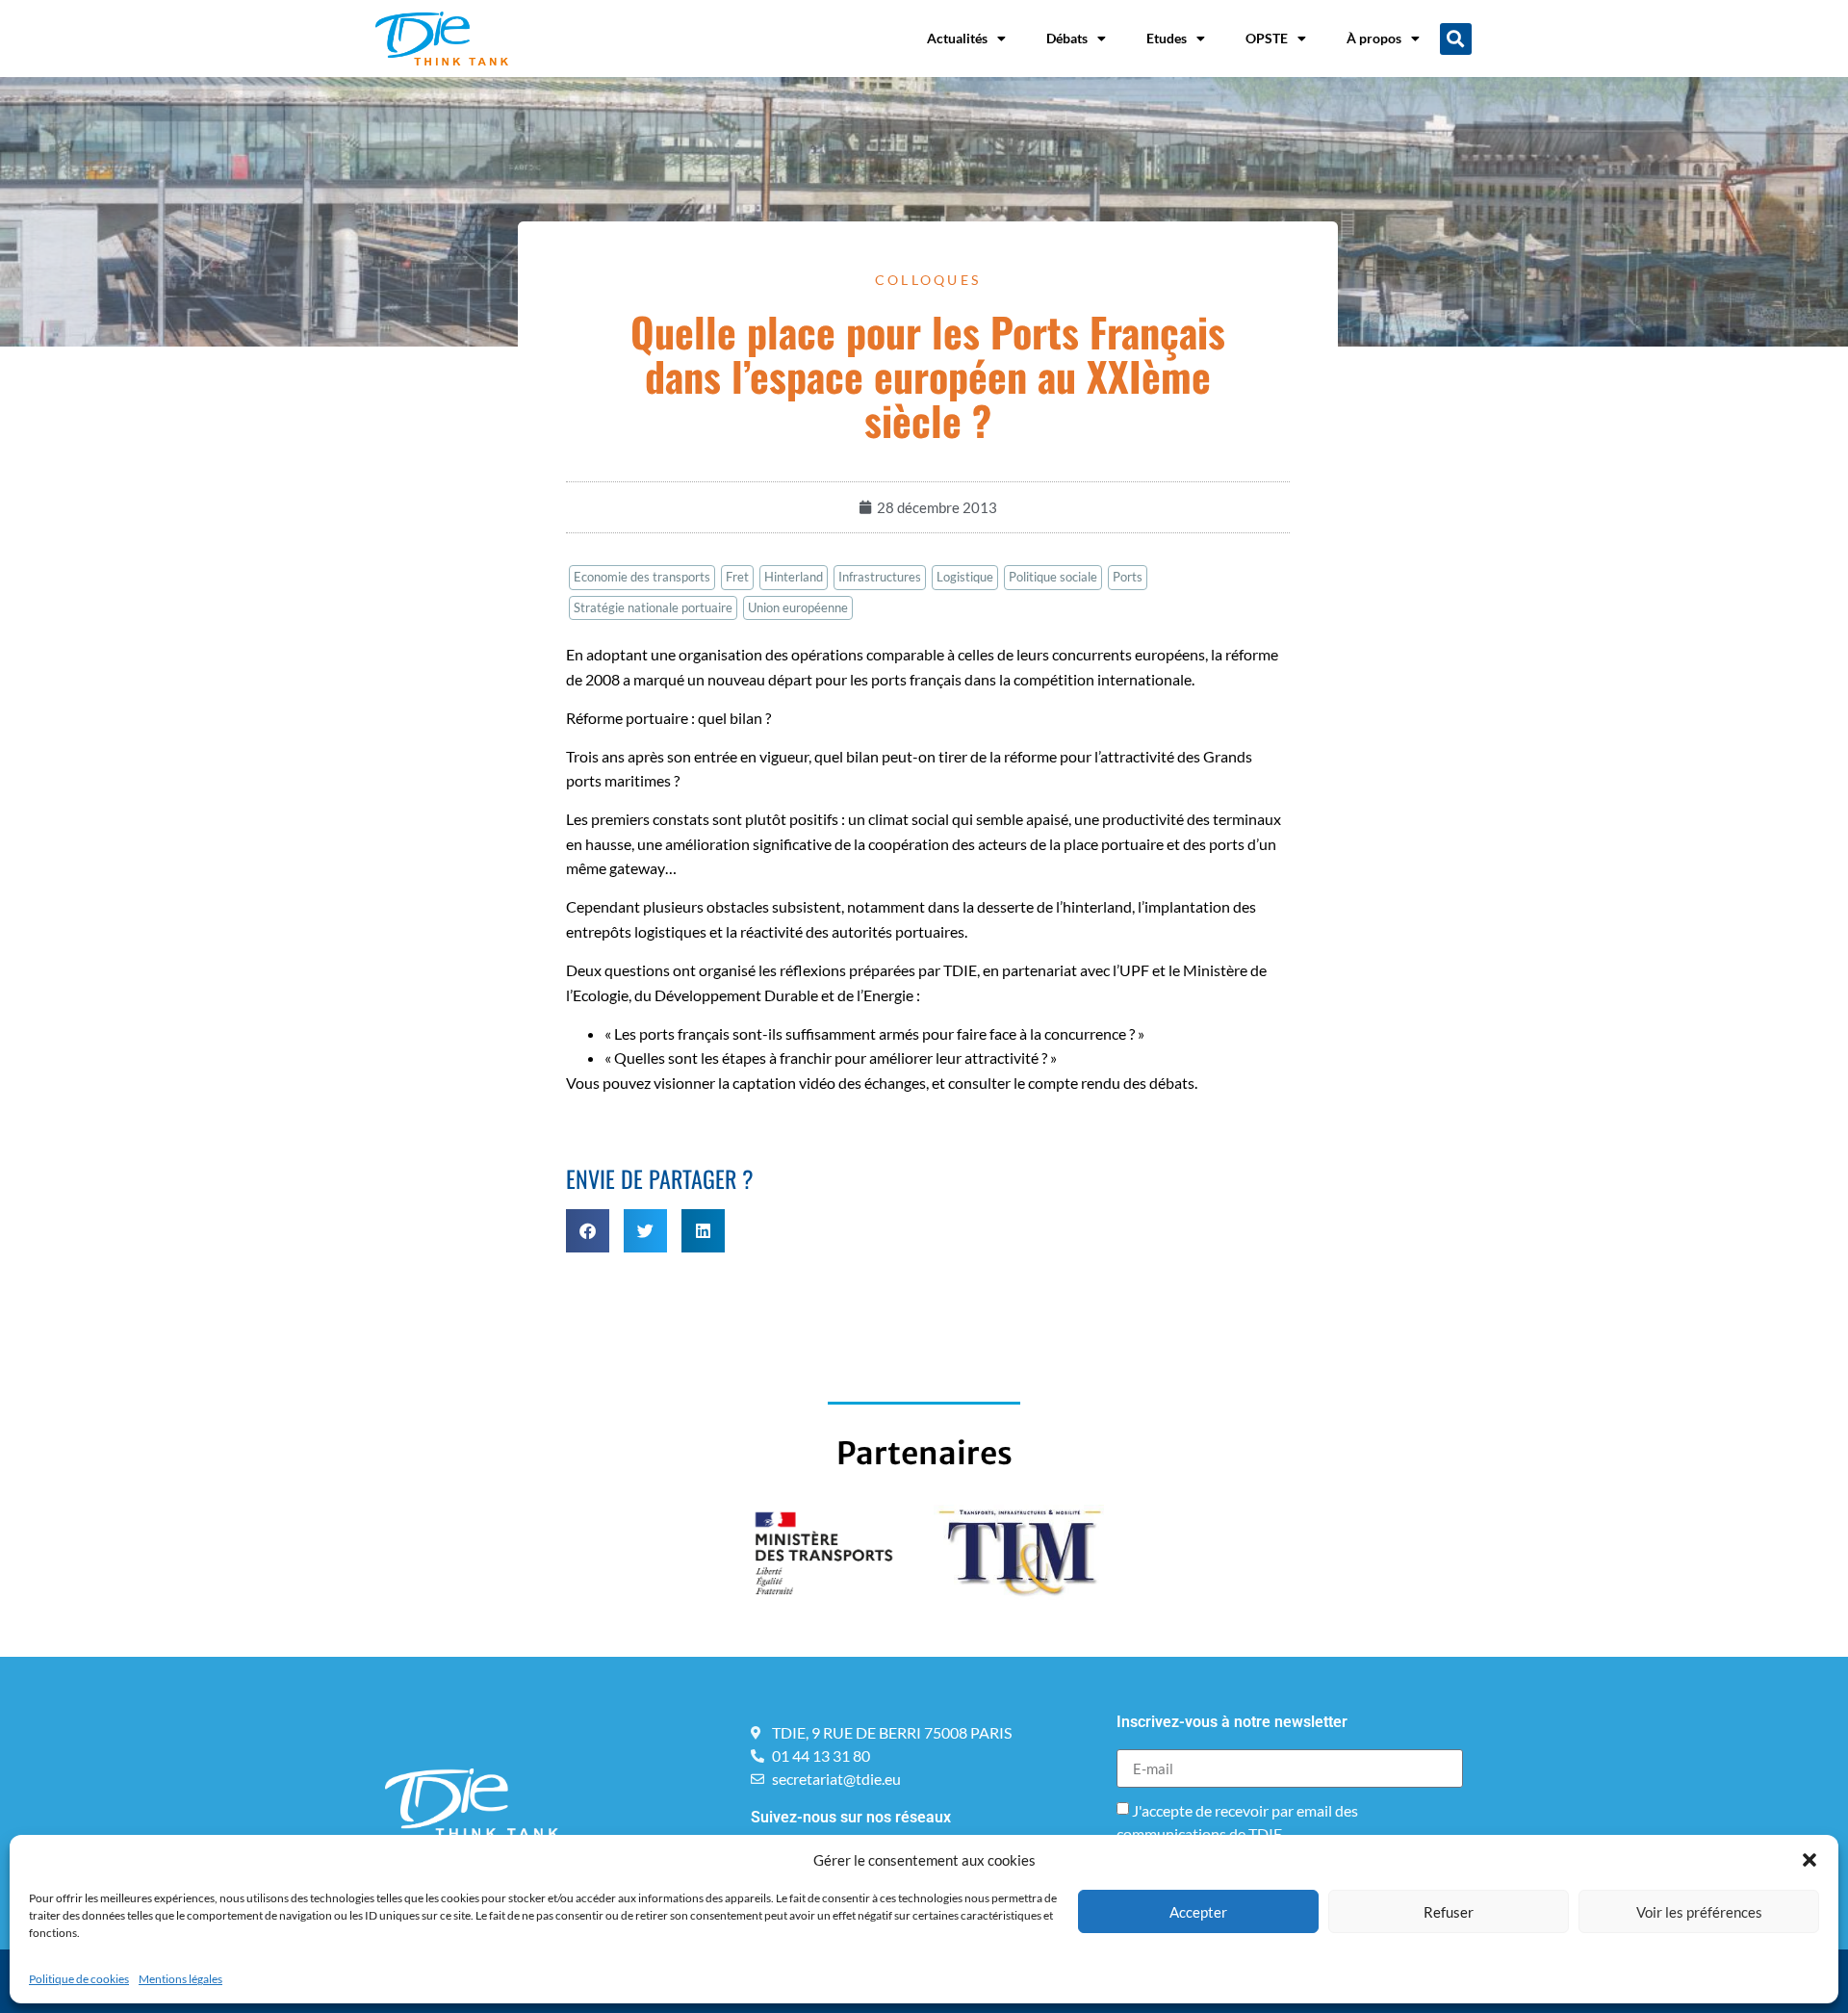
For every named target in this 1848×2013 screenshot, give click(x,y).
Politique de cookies (79, 1979)
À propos (1374, 38)
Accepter (1198, 1912)
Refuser (1449, 1912)
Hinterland (794, 577)
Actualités (957, 38)
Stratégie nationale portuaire (653, 607)
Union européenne (798, 607)
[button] (1809, 1860)
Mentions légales (180, 1979)
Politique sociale (1053, 577)
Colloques (928, 280)
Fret (737, 577)
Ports (1128, 577)
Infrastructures (880, 577)
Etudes (1167, 38)
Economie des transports (642, 577)
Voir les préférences (1699, 1912)
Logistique (965, 577)
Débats (1067, 38)
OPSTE (1267, 38)
